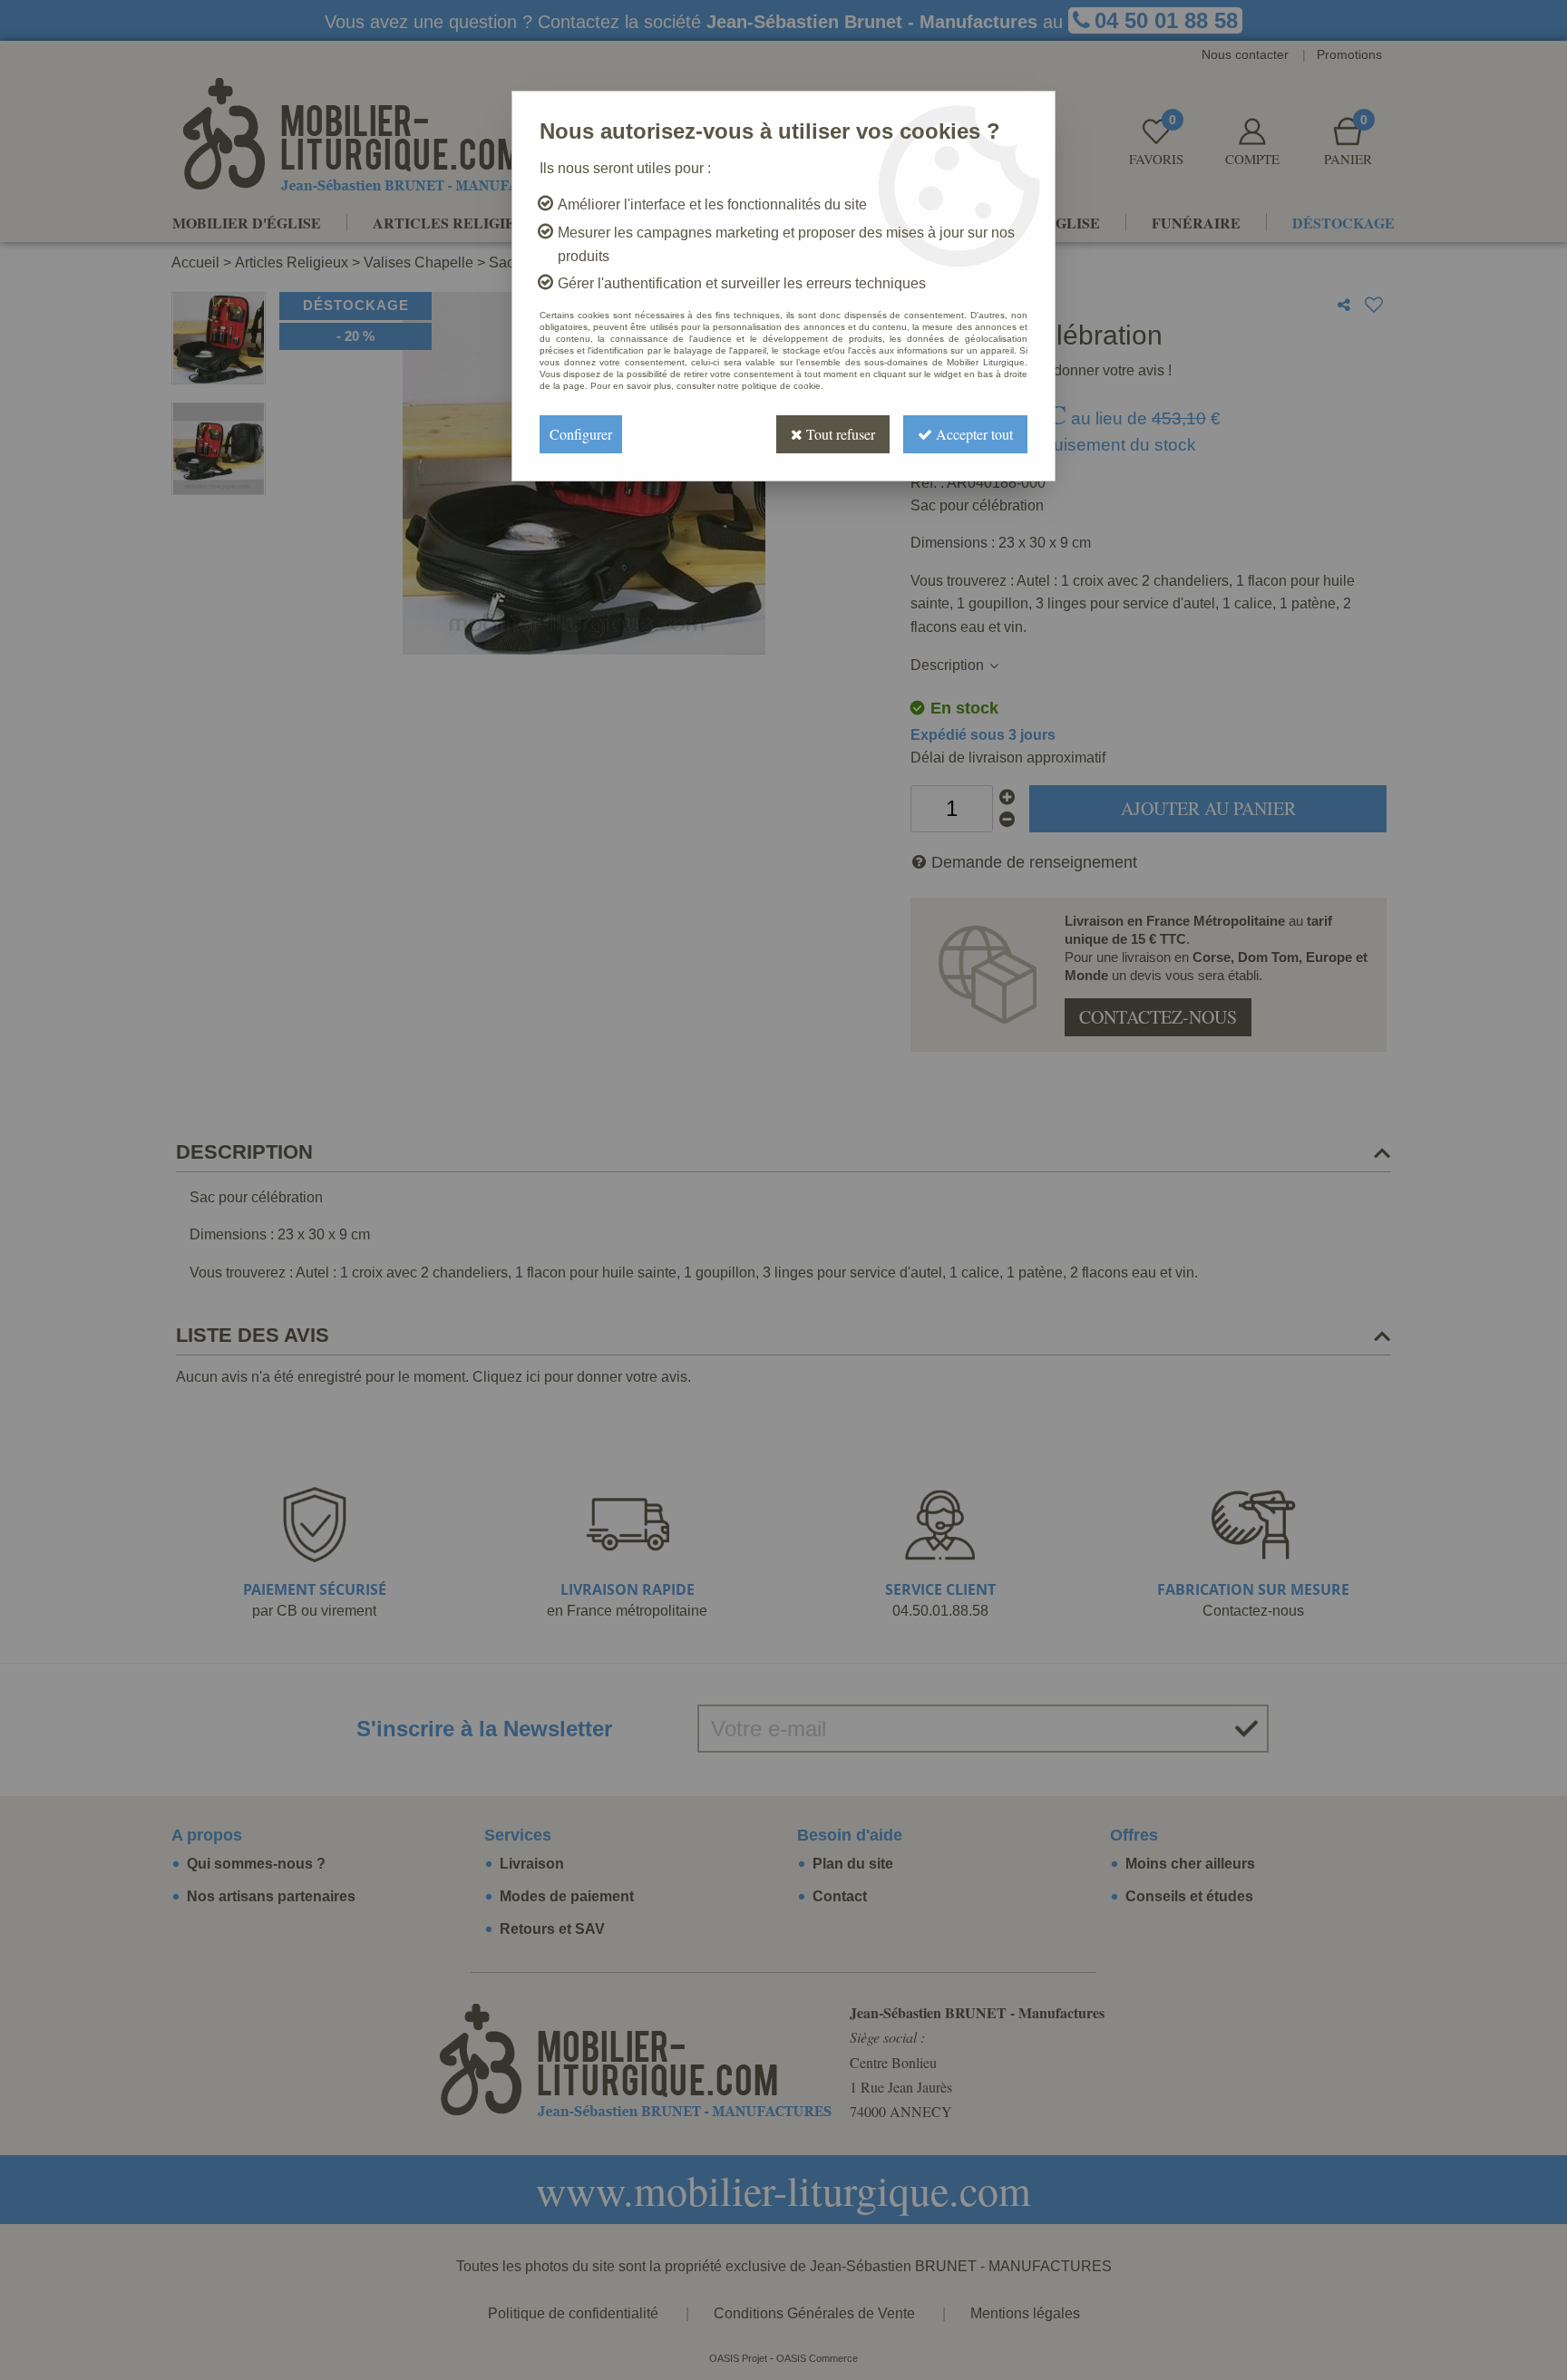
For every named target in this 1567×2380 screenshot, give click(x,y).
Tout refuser (839, 434)
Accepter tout (973, 434)
